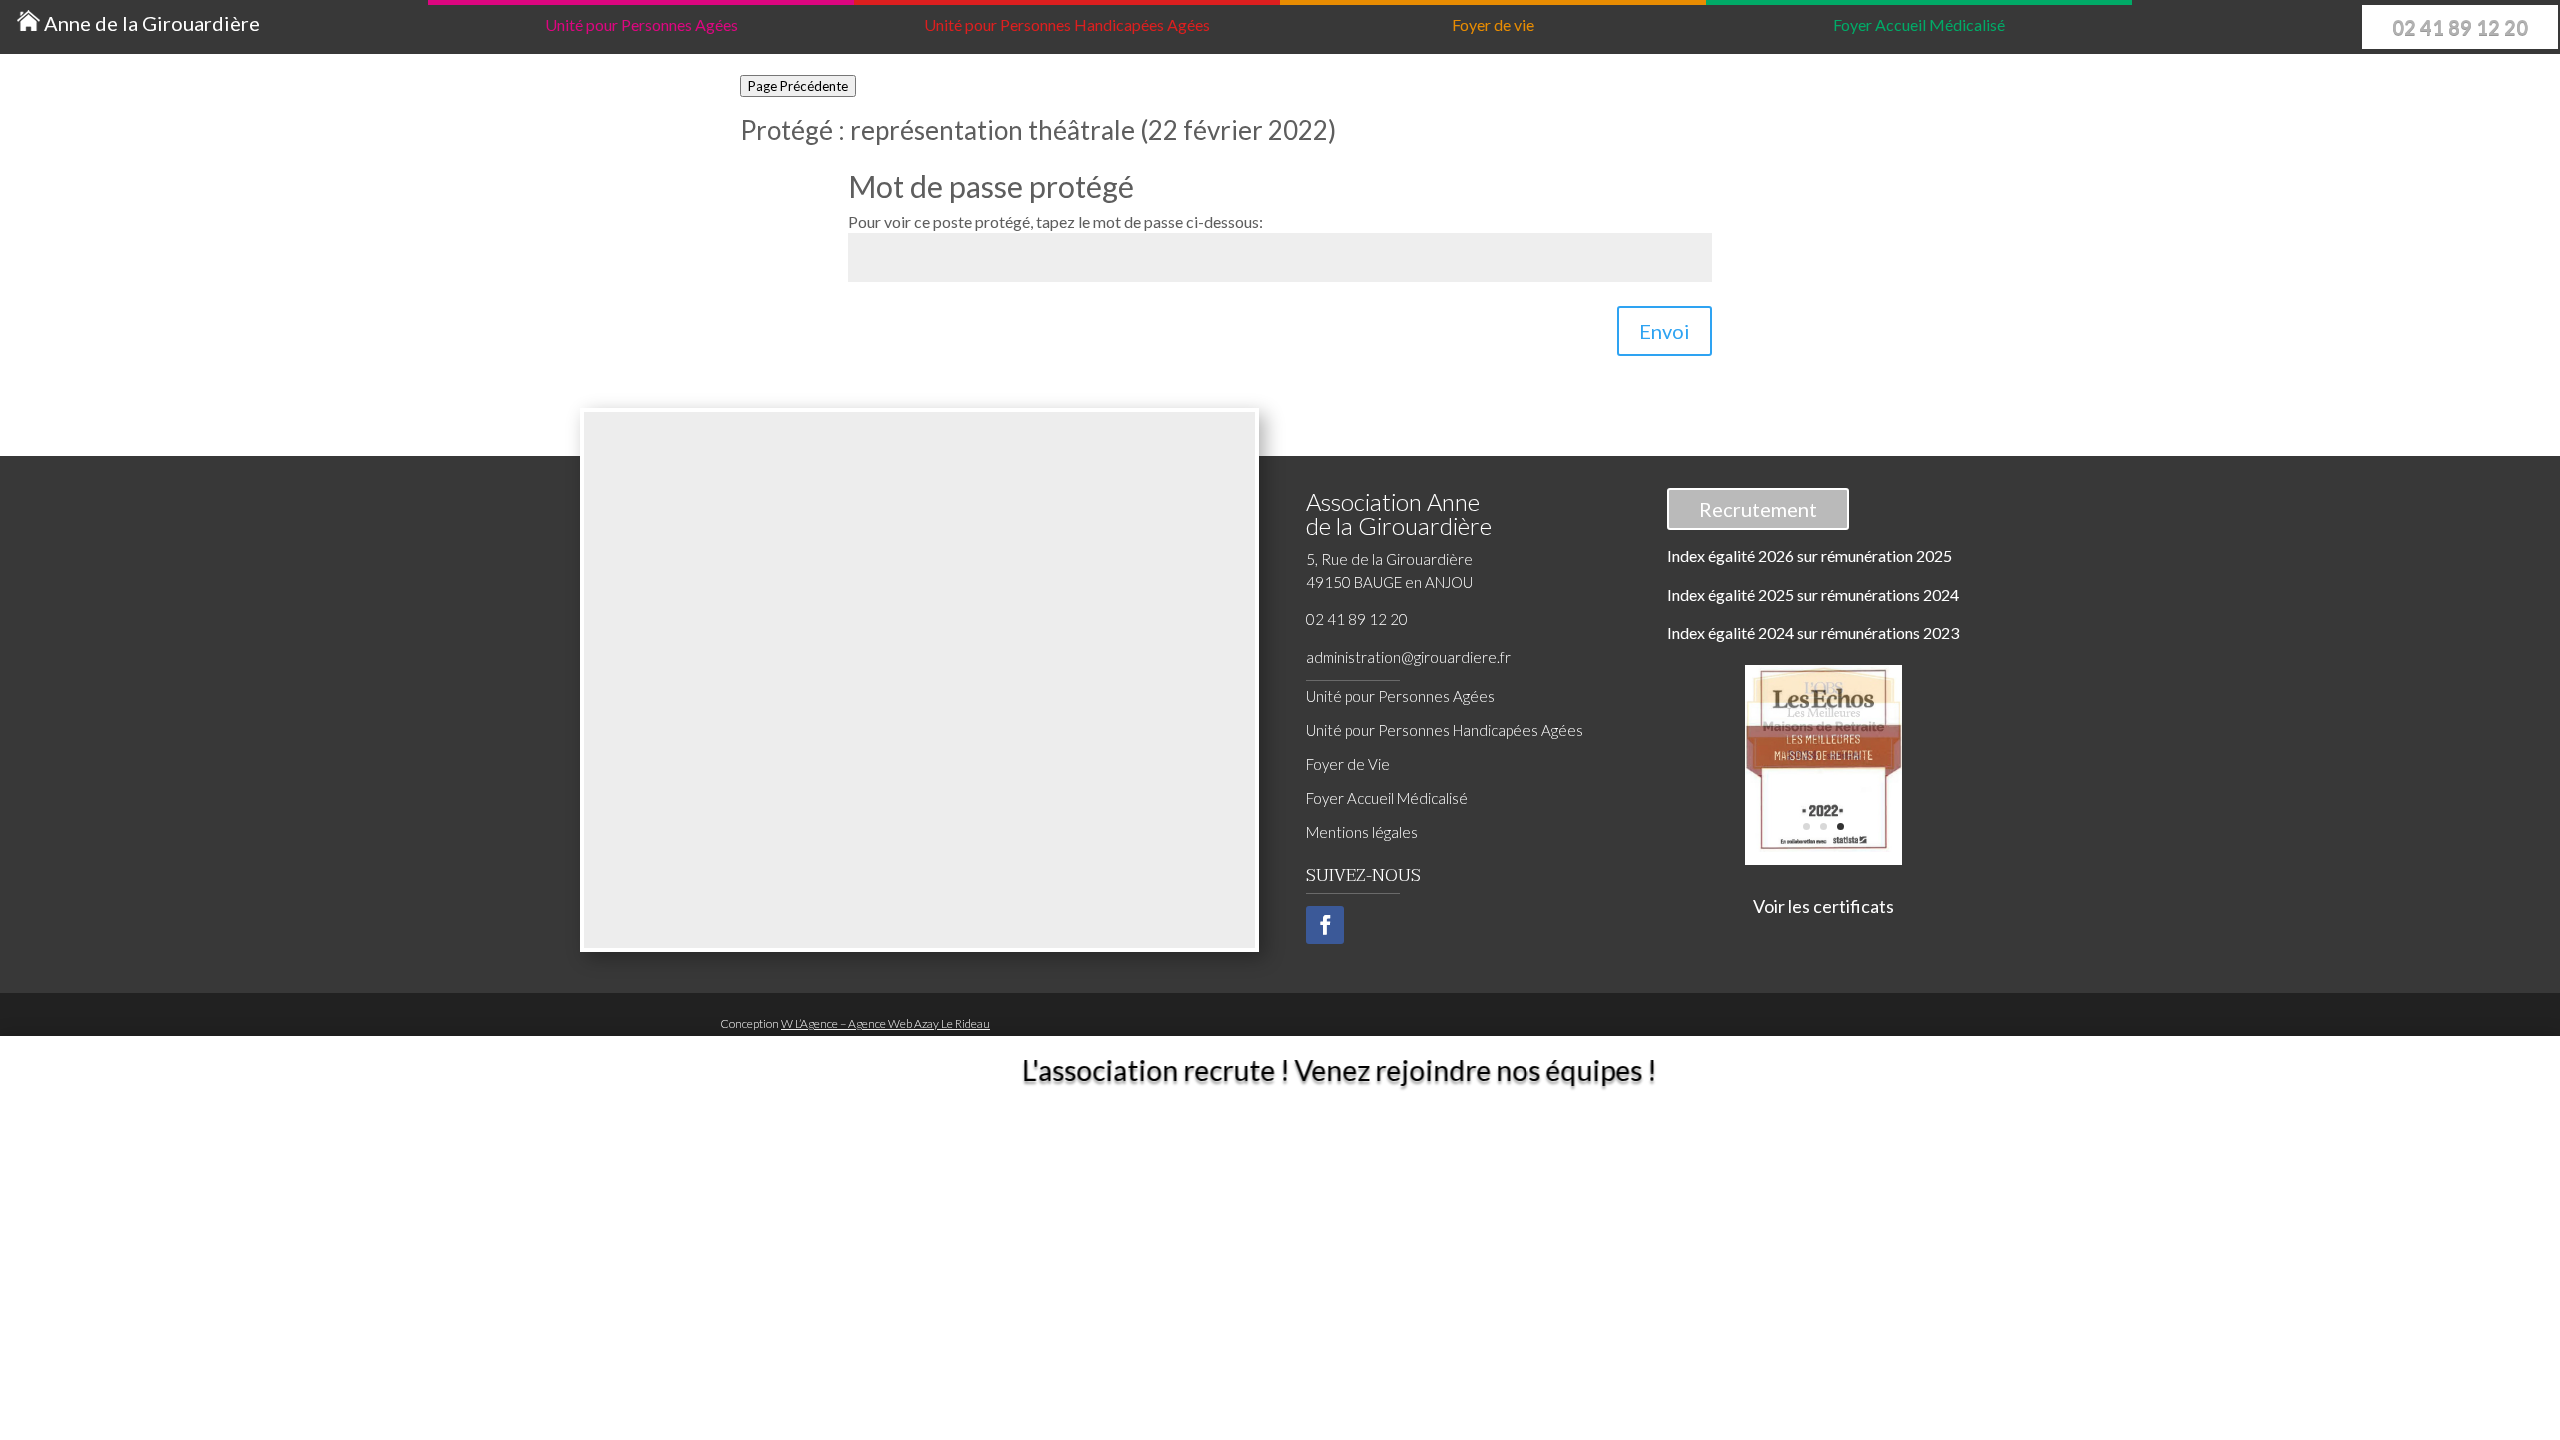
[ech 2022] (1823, 845)
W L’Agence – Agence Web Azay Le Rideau (885, 1023)
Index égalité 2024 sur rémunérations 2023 (1813, 632)
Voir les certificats (1823, 906)
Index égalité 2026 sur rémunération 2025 (1809, 555)
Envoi (1664, 331)
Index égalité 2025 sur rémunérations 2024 (1813, 594)
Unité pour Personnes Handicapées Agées (1444, 730)
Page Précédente (798, 86)
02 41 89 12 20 (2460, 27)
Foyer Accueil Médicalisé (1387, 798)
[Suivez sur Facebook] (1325, 925)
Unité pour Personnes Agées (1400, 696)
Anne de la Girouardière (150, 23)
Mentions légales (1362, 832)
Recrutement (1758, 509)
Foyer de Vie (1348, 764)
